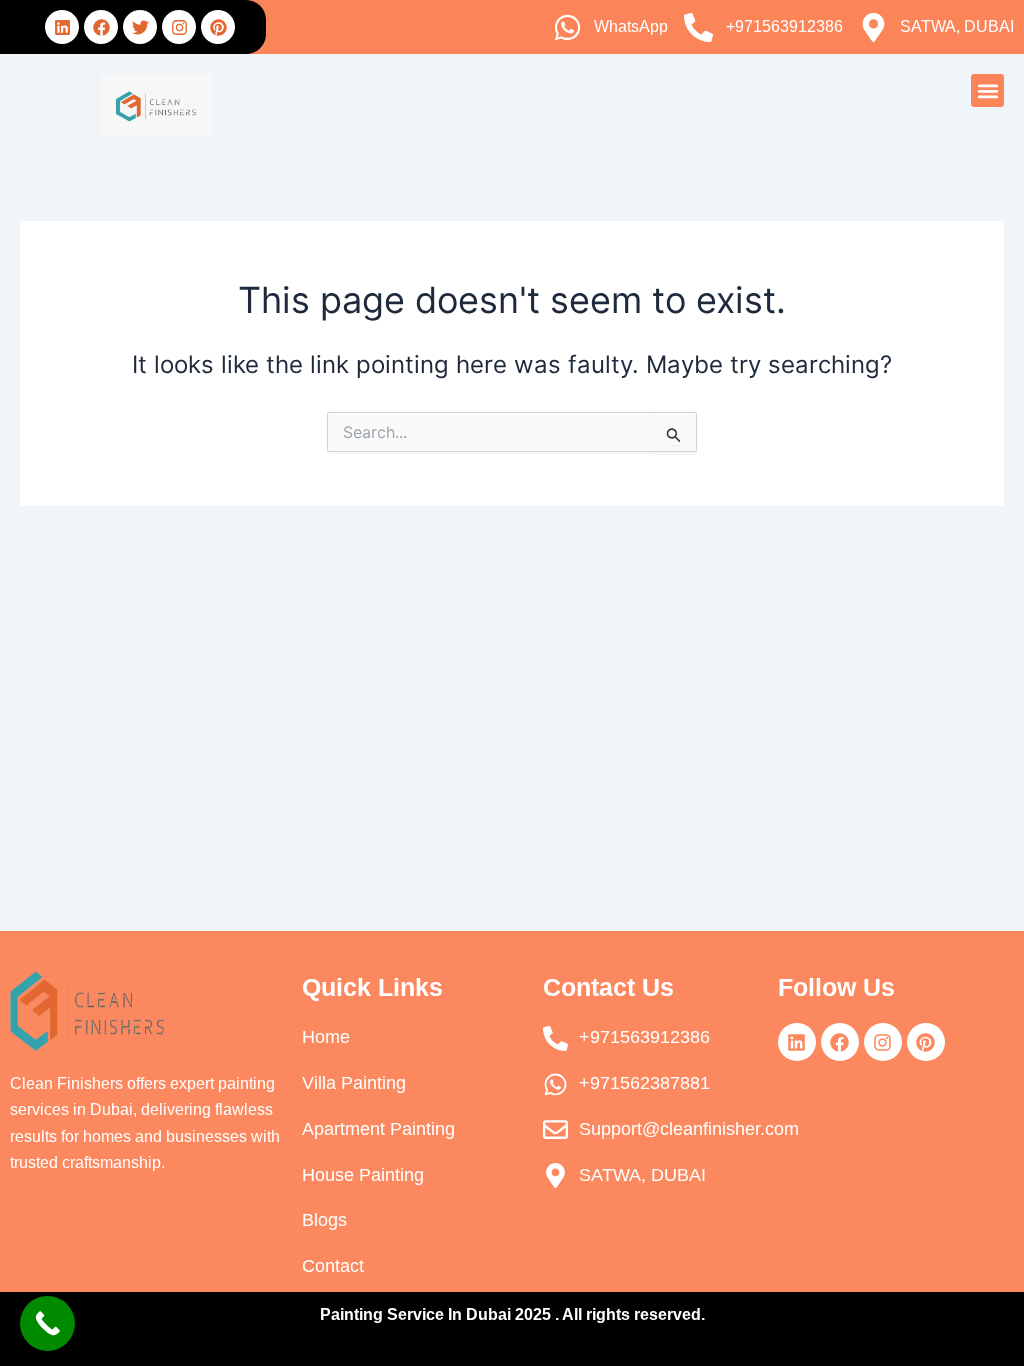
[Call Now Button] (47, 1323)
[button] (987, 90)
